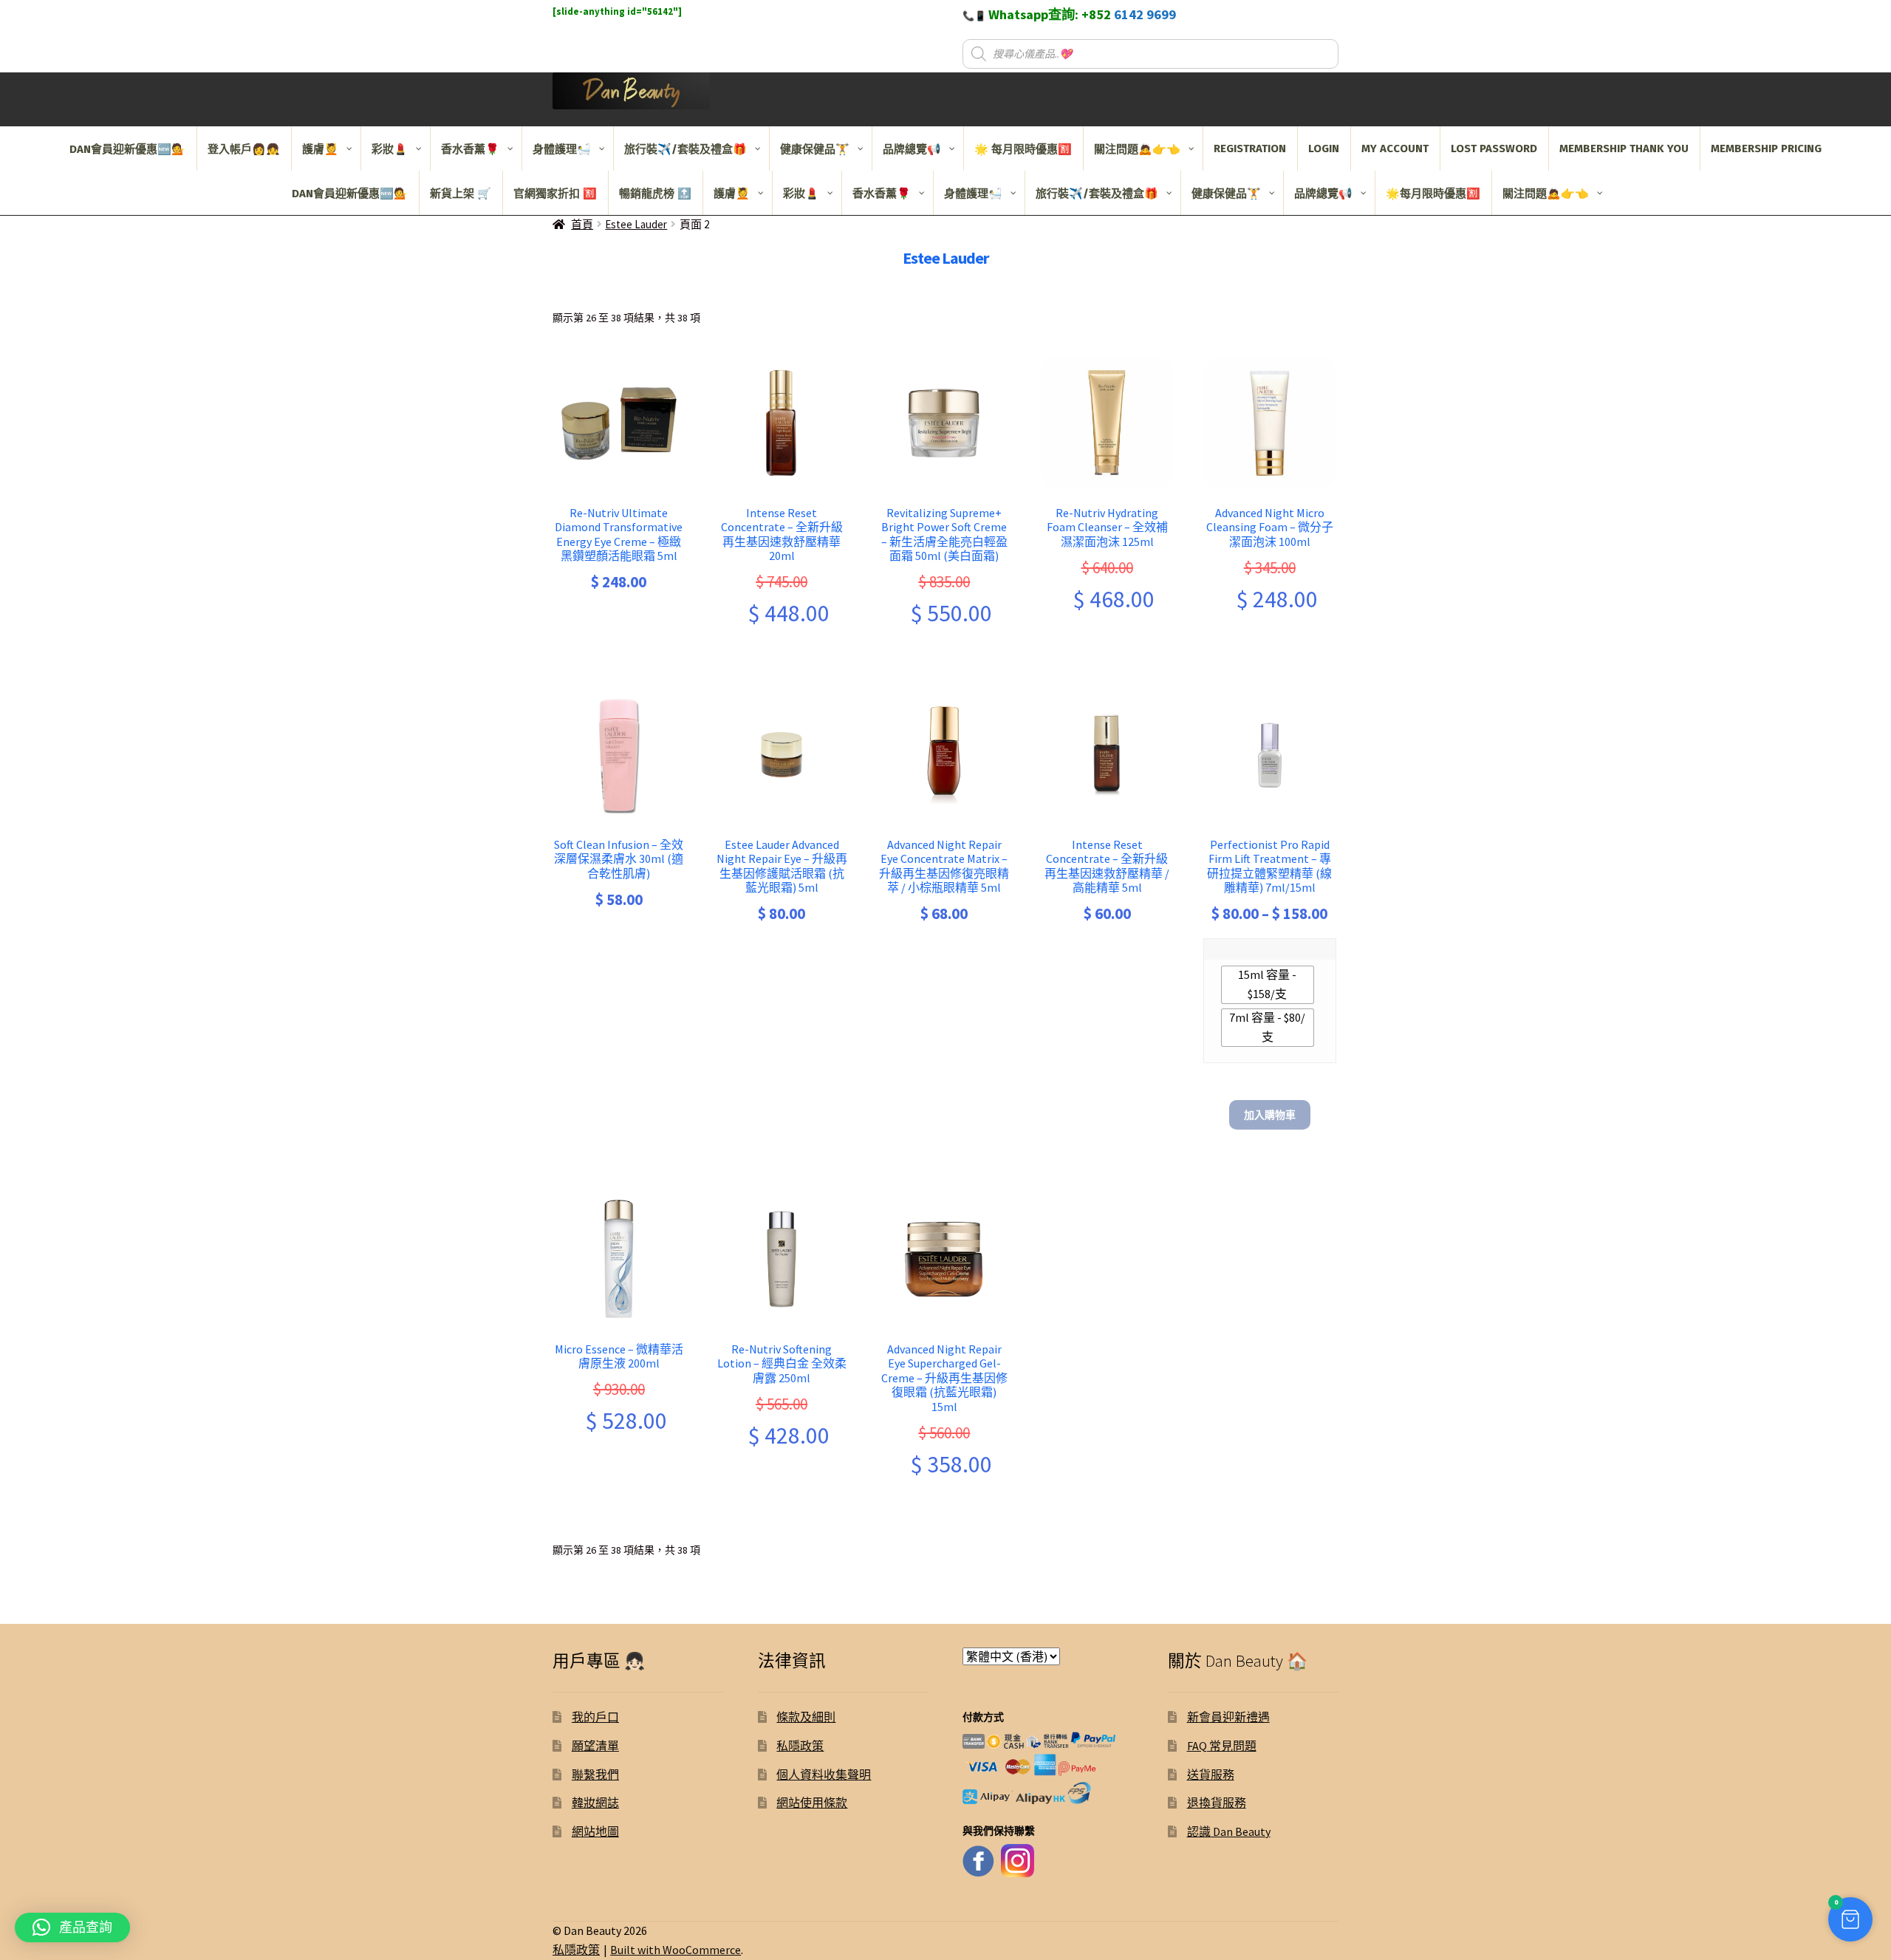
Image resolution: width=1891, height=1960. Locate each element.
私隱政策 (800, 1746)
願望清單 (595, 1746)
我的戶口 (595, 1717)
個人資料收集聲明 (824, 1775)
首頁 (582, 224)
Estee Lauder (636, 224)
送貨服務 (1211, 1775)
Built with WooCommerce (676, 1950)
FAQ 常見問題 (1222, 1746)
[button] (1850, 1919)
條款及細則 (806, 1717)
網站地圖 (595, 1831)
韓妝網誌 (595, 1803)
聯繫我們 (595, 1775)
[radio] (1268, 985)
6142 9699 (1145, 14)
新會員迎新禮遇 (1228, 1717)
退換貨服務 (1217, 1803)
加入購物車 (1270, 1115)
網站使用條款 (812, 1803)
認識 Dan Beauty (1229, 1831)
